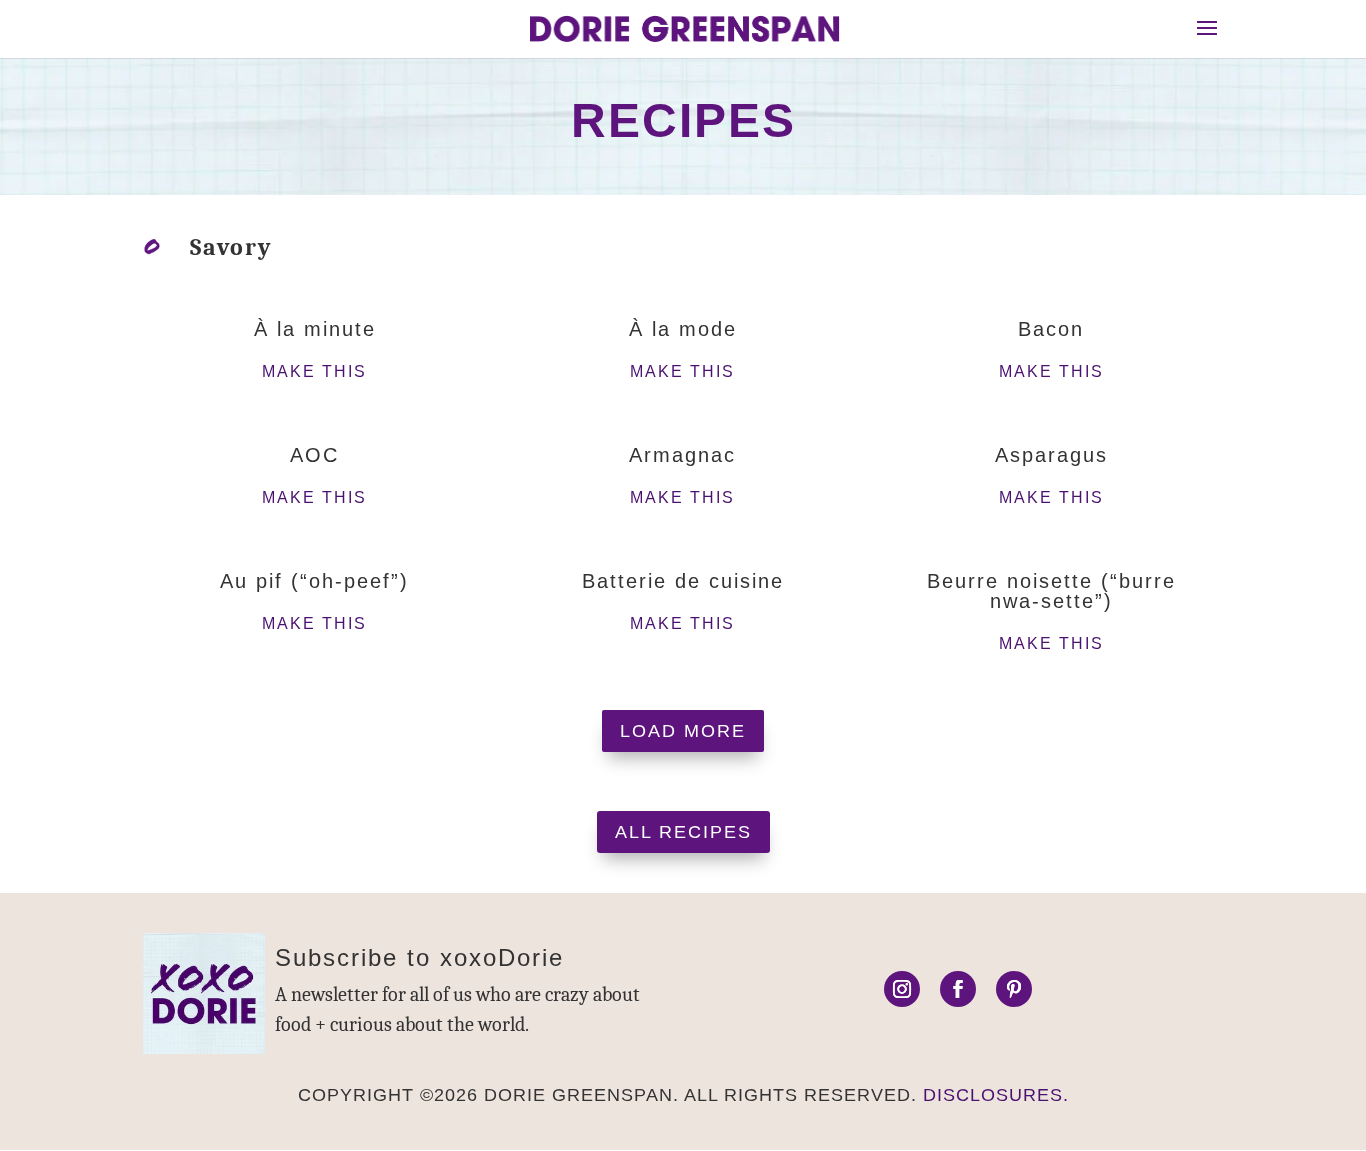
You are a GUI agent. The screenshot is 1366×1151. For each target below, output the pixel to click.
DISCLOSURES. (996, 1095)
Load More (683, 731)
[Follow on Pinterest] (1014, 989)
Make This (314, 371)
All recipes (683, 832)
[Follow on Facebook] (958, 989)
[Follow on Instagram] (902, 989)
